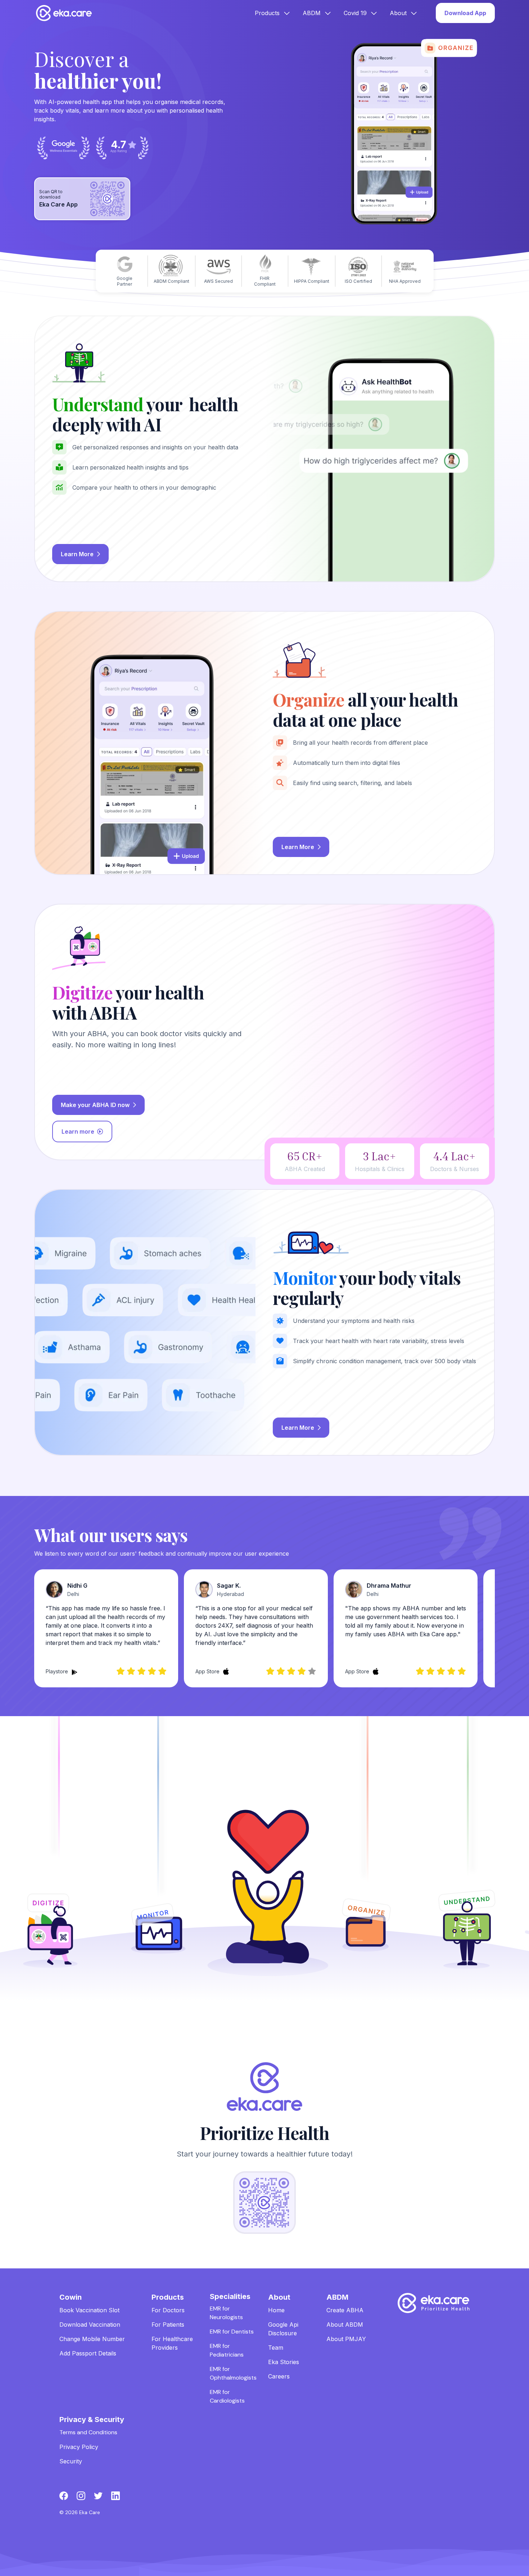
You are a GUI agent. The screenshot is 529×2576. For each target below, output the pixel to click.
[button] (273, 13)
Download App (465, 13)
